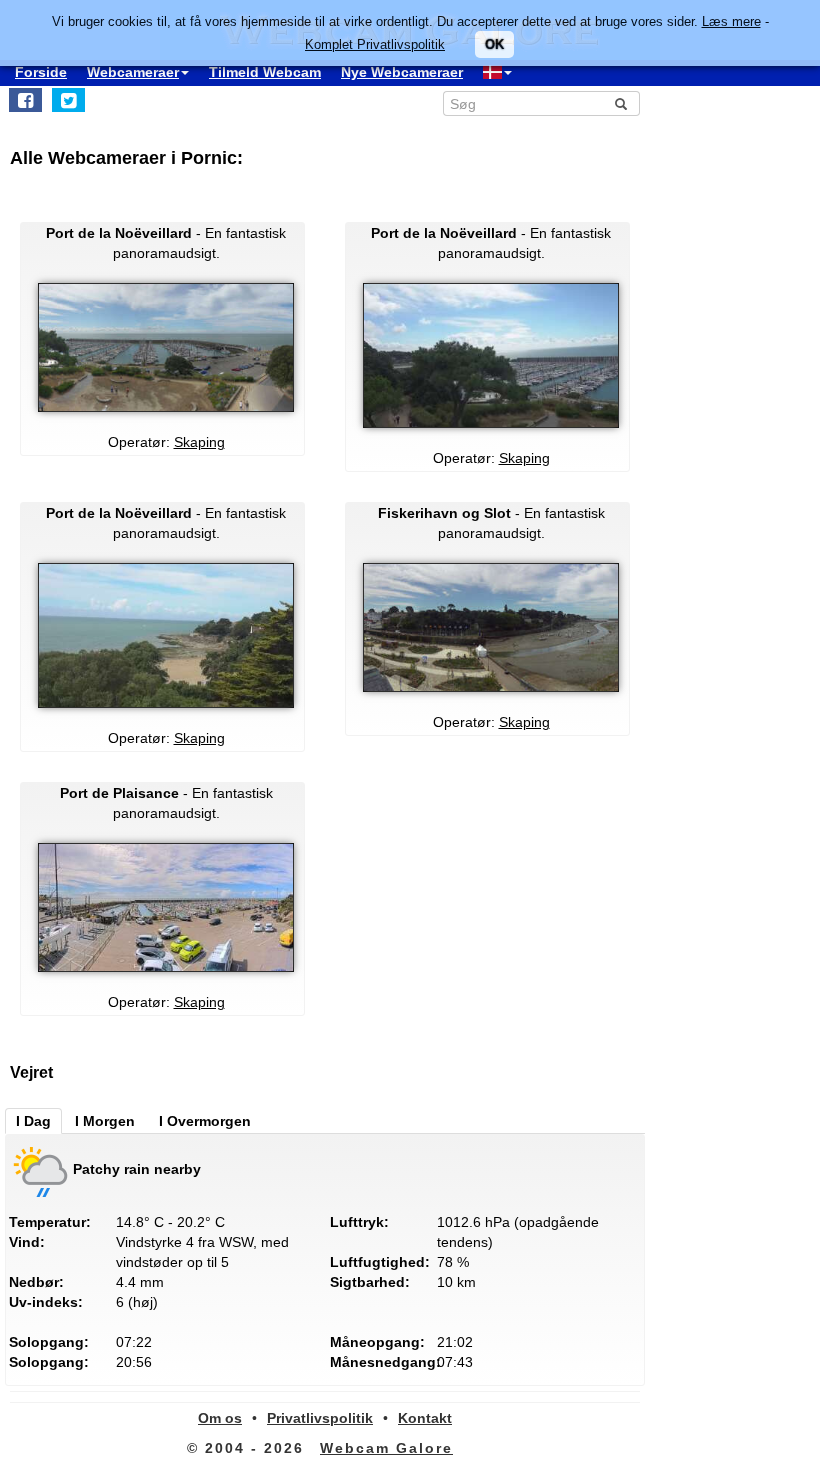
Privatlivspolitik (320, 1418)
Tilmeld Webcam (265, 72)
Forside (41, 72)
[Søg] (621, 104)
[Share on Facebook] (25, 100)
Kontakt (425, 1418)
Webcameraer (133, 72)
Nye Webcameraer (402, 72)
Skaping (199, 442)
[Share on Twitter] (68, 100)
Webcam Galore (386, 1448)
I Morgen (105, 1121)
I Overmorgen (205, 1121)
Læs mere (731, 21)
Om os (220, 1418)
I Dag (33, 1121)
